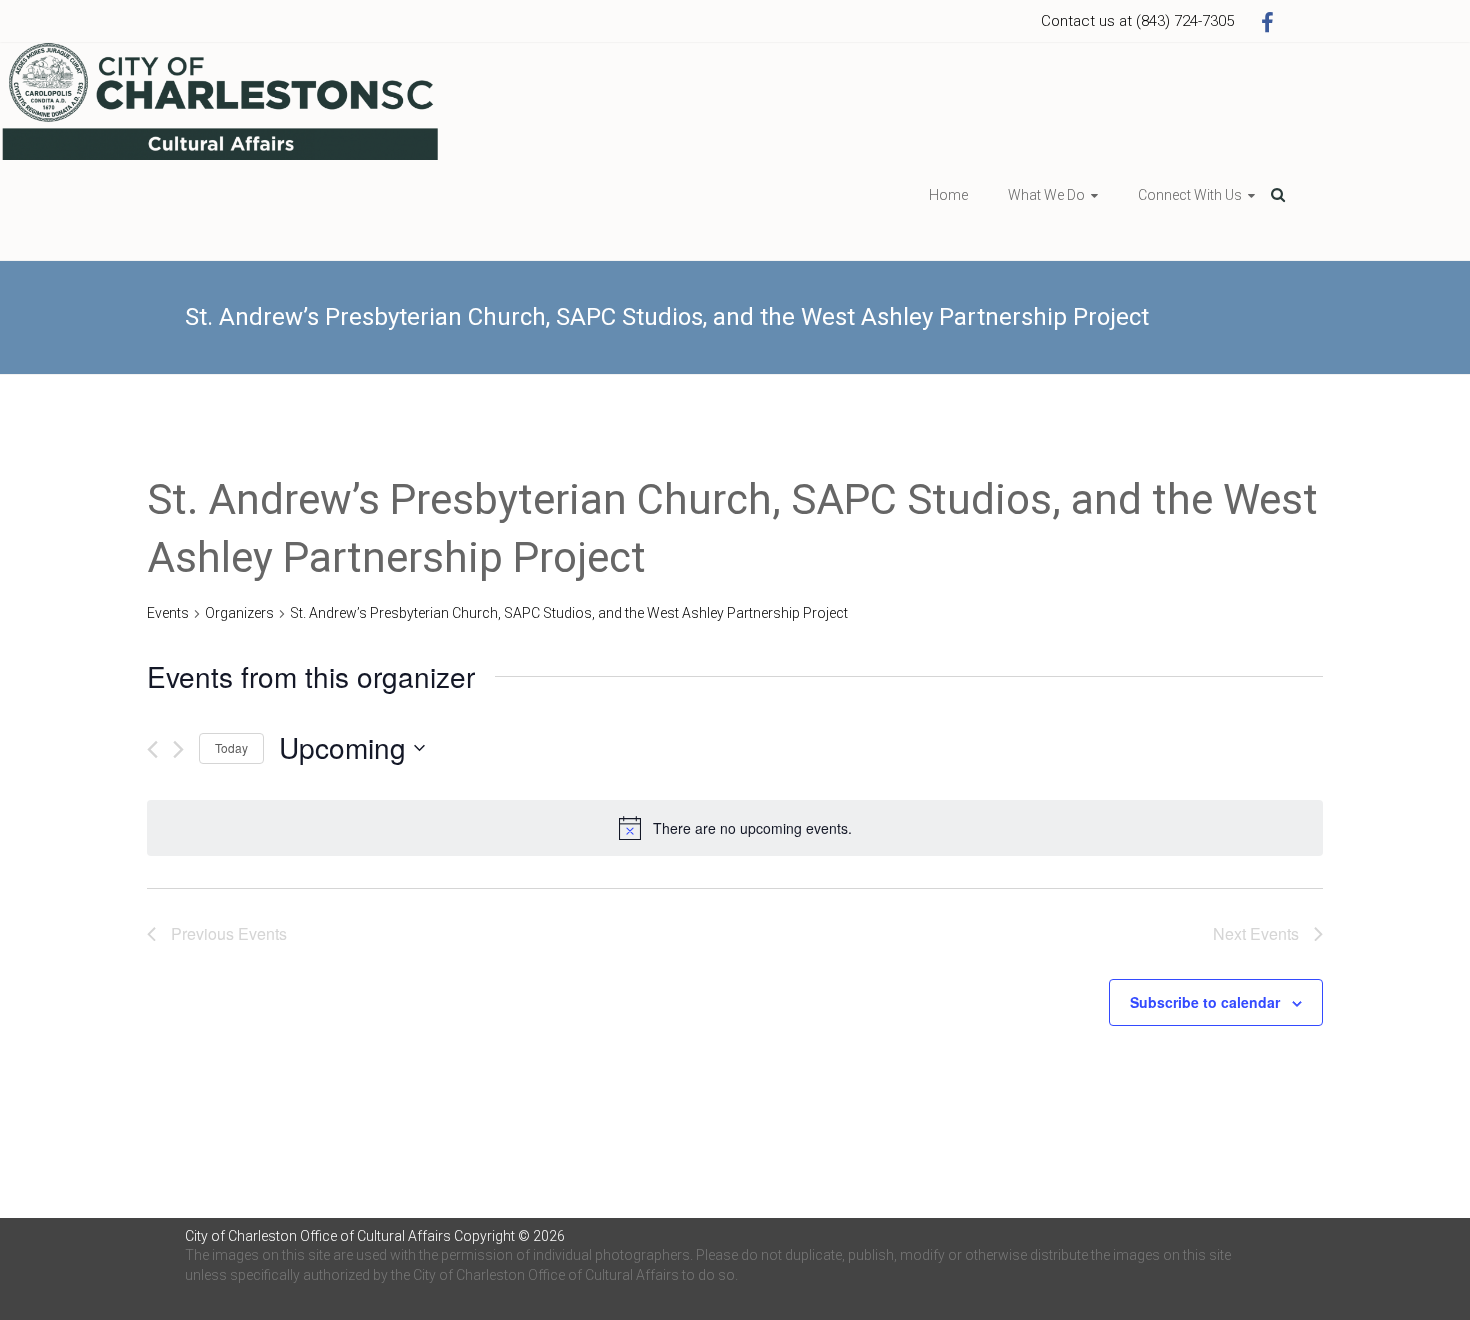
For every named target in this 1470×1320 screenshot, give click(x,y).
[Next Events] (178, 749)
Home (948, 195)
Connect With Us (1190, 195)
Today (231, 747)
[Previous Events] (152, 749)
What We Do (1046, 195)
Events (168, 613)
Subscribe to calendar (1205, 1002)
